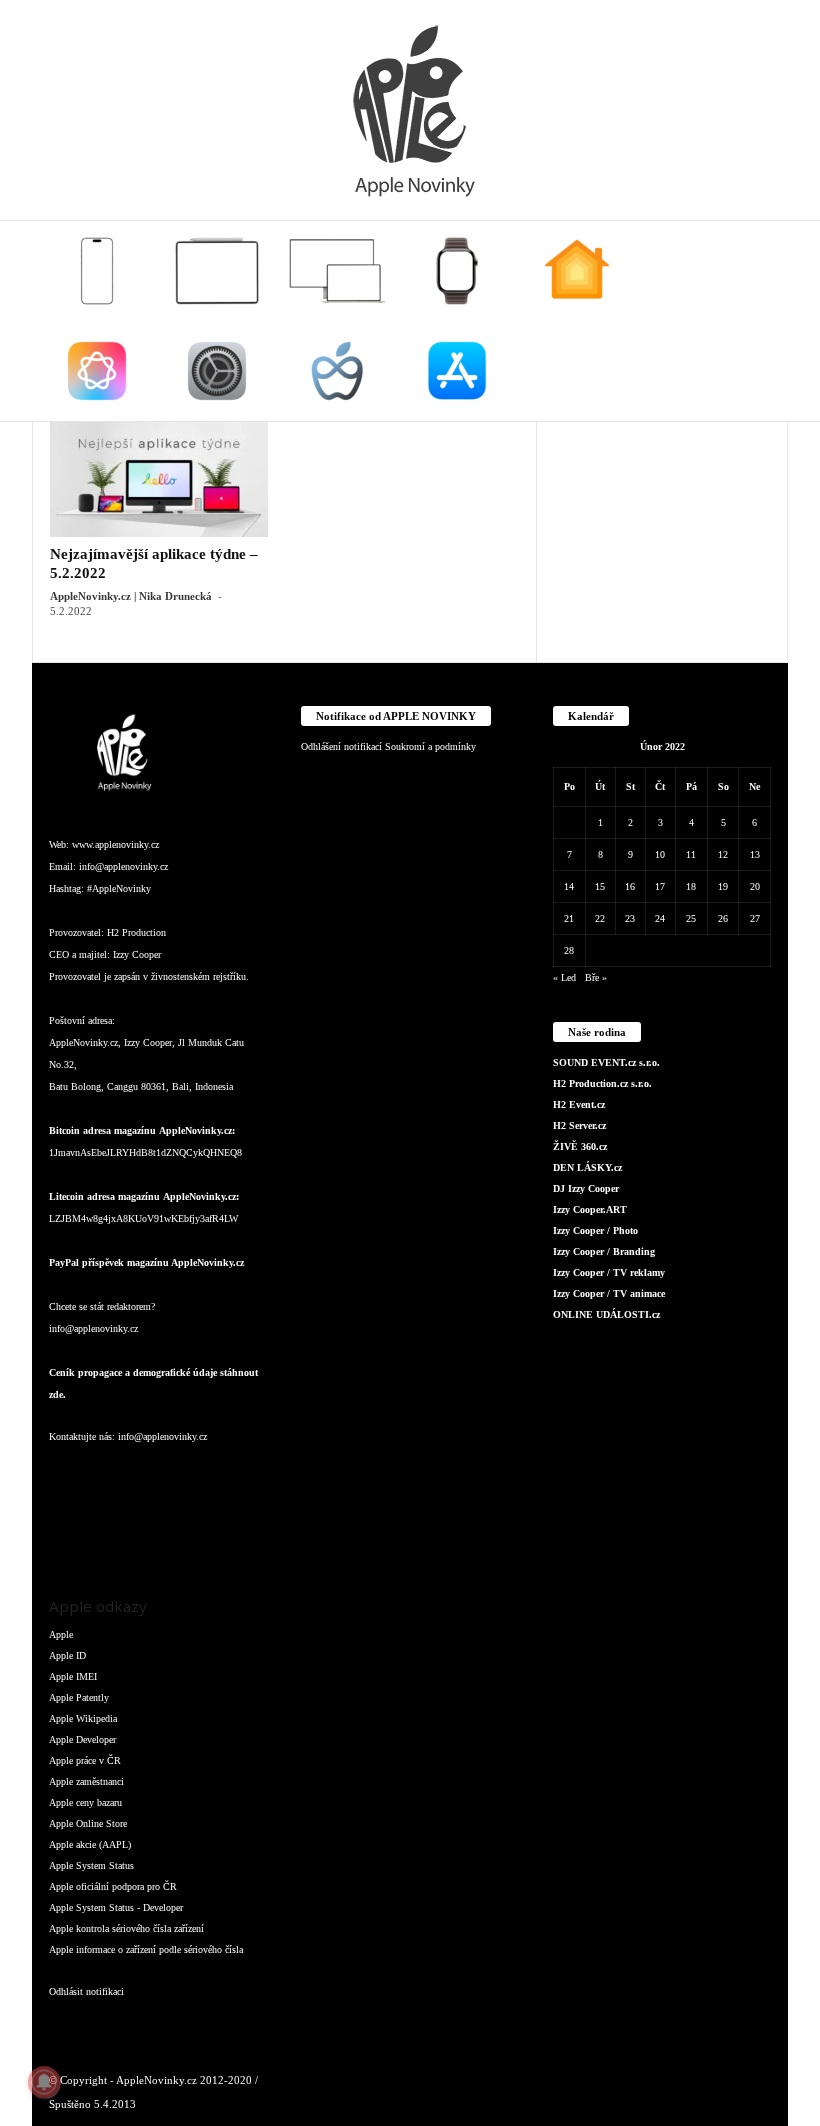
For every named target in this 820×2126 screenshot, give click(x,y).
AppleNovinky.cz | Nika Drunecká (131, 596)
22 (600, 918)
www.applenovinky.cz (115, 844)
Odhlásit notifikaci (86, 1991)
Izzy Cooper (137, 954)
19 (723, 886)
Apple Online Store (88, 1823)
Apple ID (67, 1655)
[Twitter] (69, 1532)
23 (630, 918)
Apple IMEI (73, 1676)
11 (691, 854)
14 (569, 886)
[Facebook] (69, 1476)
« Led (564, 977)
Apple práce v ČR (85, 1760)
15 (600, 886)
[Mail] (189, 1476)
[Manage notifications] (44, 2082)
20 (755, 886)
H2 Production (136, 932)
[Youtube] (107, 1532)
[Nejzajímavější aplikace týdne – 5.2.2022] (159, 479)
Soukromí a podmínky (430, 746)
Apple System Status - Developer (116, 1907)
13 (755, 854)
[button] (758, 321)
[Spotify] (227, 1476)
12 (723, 854)
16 (630, 886)
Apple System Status (91, 1865)
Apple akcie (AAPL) (90, 1844)
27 (755, 918)
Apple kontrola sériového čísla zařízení (126, 1928)
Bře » (596, 977)
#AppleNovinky (119, 888)
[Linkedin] (149, 1476)
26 (723, 918)
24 (660, 918)
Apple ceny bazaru (85, 1802)
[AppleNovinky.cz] (410, 110)
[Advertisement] (662, 521)
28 (569, 950)
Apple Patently (79, 1697)
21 (569, 918)
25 (691, 918)
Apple (61, 1634)
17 (660, 886)
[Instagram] (109, 1476)
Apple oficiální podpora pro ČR (113, 1886)
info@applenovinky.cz (123, 866)
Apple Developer (82, 1739)
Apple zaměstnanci (86, 1781)
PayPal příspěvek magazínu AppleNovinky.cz (146, 1262)
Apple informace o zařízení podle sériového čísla (146, 1949)
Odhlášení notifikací (341, 746)
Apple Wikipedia (83, 1718)
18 (691, 886)
